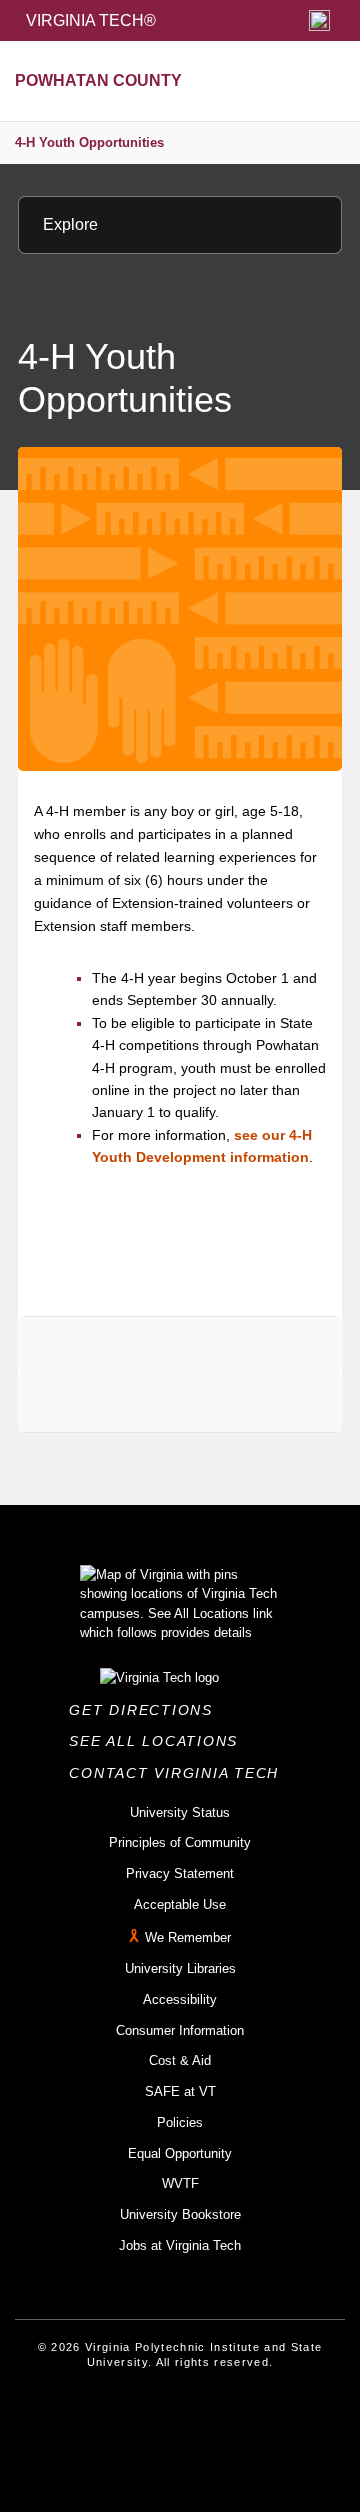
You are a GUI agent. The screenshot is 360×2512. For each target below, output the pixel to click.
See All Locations (159, 1741)
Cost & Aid (180, 2060)
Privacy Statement (180, 1873)
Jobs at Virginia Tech (180, 2245)
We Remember (188, 1938)
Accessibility (180, 1999)
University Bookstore (180, 2214)
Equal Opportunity (180, 2153)
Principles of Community (180, 1842)
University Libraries (180, 1968)
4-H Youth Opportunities (89, 142)
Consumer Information (180, 2030)
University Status (180, 1812)
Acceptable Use (180, 1904)
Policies (180, 2122)
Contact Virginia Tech (179, 1773)
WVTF (180, 2183)
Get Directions (146, 1710)
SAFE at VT (180, 2091)
